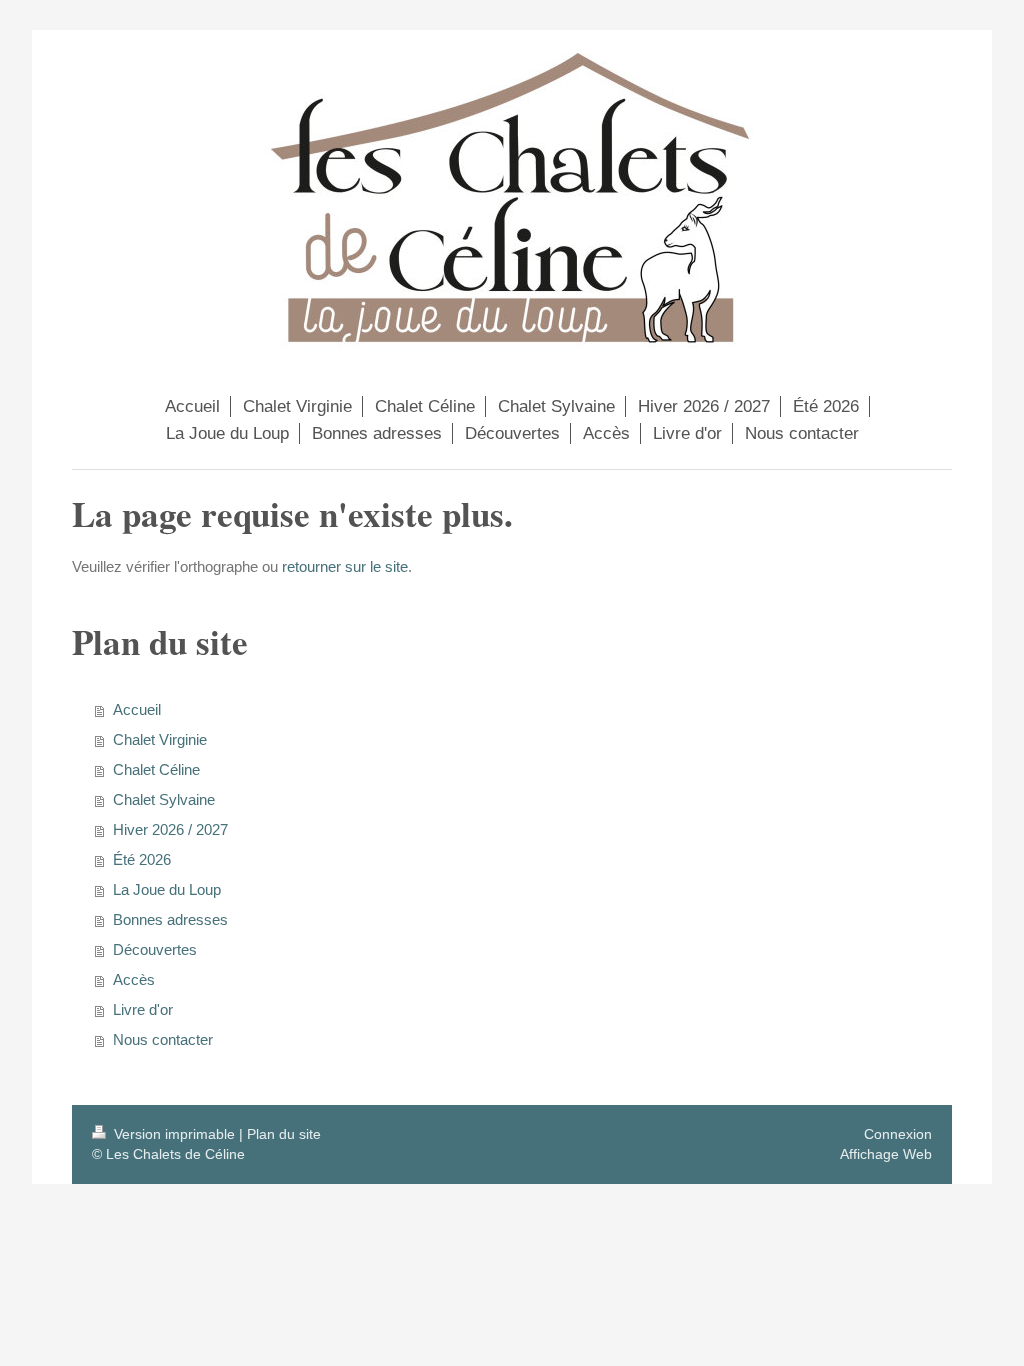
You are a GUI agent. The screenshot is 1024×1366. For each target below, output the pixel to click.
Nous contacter (163, 1039)
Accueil (137, 709)
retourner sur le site (345, 566)
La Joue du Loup (167, 889)
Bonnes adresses (170, 919)
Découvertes (155, 949)
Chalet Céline (156, 769)
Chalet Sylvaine (164, 799)
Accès (134, 979)
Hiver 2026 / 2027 (170, 829)
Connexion (898, 1134)
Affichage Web (886, 1154)
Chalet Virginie (160, 739)
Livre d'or (143, 1009)
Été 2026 (142, 859)
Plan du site (284, 1134)
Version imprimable (174, 1134)
